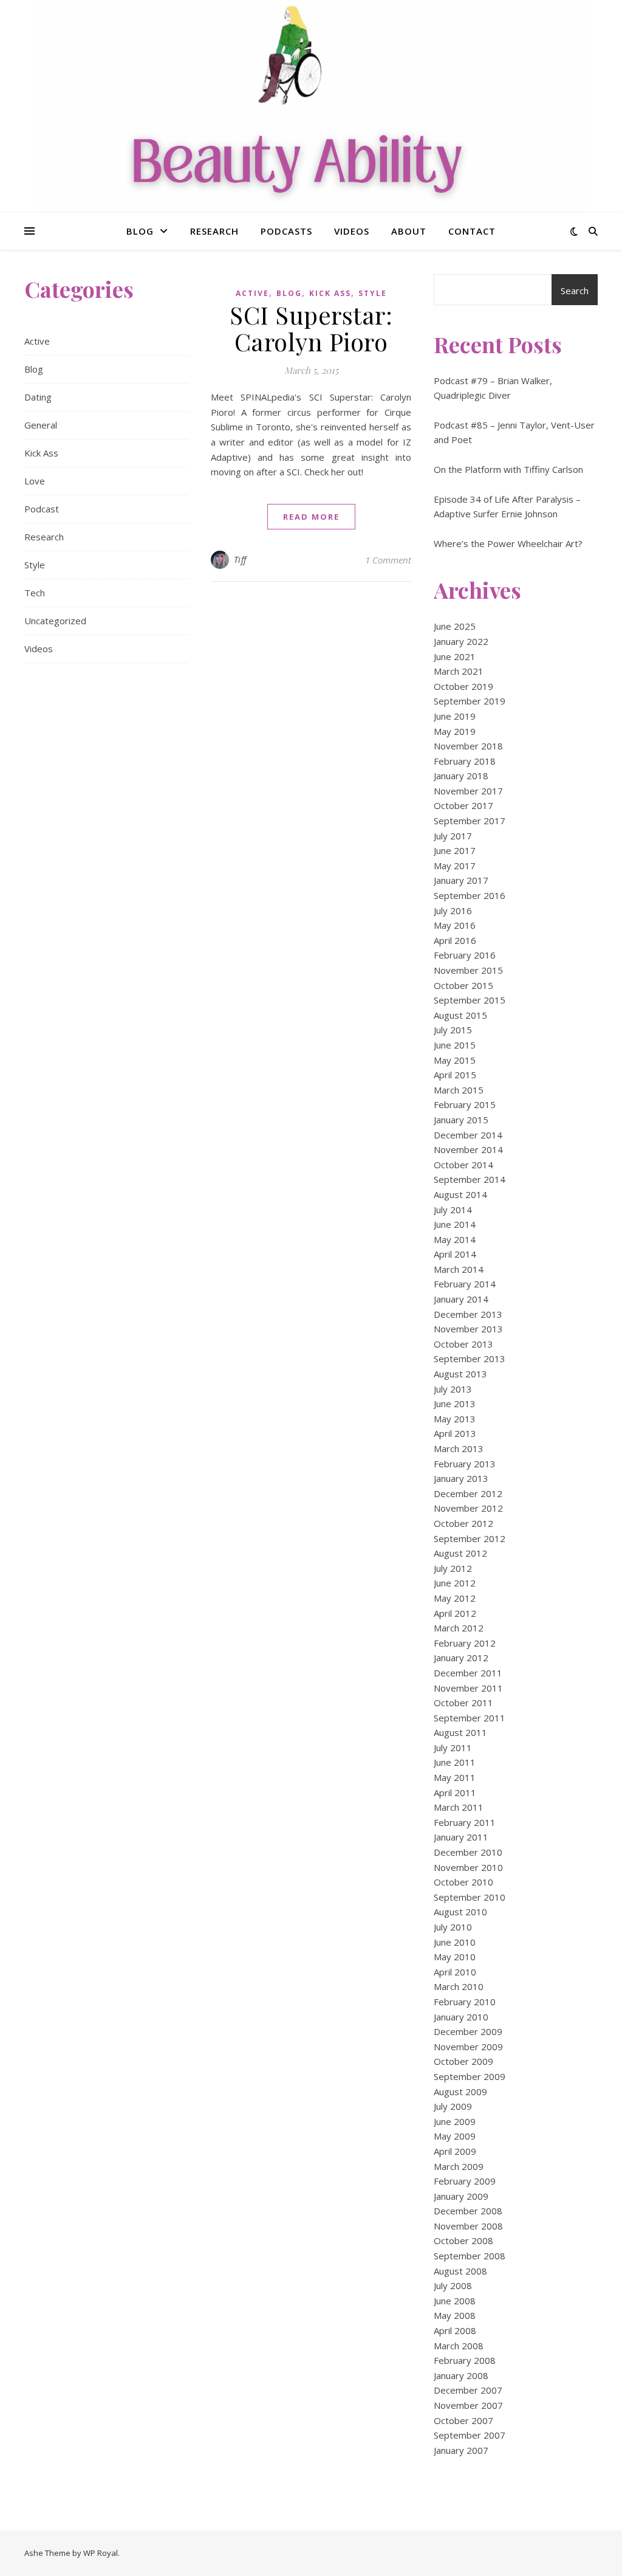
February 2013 (465, 1464)
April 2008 (455, 2330)
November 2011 (468, 1688)
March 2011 (459, 1807)
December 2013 (468, 1314)
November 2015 (468, 970)
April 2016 (455, 940)
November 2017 (468, 791)
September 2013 (470, 1359)
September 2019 (470, 701)
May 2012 (455, 1598)
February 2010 (465, 2002)
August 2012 (460, 1553)
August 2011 (460, 1732)
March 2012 (459, 1628)
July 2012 (453, 1568)
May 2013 (455, 1419)
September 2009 (470, 2076)
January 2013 (461, 1478)
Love (35, 481)
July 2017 (453, 836)
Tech (35, 593)
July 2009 (453, 2106)
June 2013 (455, 1403)
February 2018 (465, 761)
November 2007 (468, 2405)
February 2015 (465, 1104)
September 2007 (470, 2435)
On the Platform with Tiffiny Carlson (508, 469)
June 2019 (455, 716)
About (409, 231)
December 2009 (468, 2031)
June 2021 (455, 656)
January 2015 (461, 1120)
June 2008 (455, 2301)
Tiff (240, 560)
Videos (352, 231)
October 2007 (463, 2420)
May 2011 (455, 1777)
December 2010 (468, 1852)
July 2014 (453, 1210)
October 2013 (463, 1344)
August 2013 (460, 1374)
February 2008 (465, 2360)
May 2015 (455, 1060)
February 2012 (465, 1643)
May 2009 (455, 2136)
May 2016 (455, 925)
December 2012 (468, 1493)
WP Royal (101, 2553)
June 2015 (455, 1045)
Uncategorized (55, 621)
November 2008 (468, 2226)
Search (575, 291)
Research (214, 231)
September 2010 (470, 1897)
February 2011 (465, 1822)
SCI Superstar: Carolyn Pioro (311, 328)
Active (37, 341)
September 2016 (470, 895)
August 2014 (460, 1194)
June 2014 (455, 1224)
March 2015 (459, 1090)
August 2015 (460, 1015)
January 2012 (461, 1658)
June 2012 (455, 1583)
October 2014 (463, 1165)
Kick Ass (41, 453)
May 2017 (455, 866)
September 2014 (470, 1179)
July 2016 (453, 911)
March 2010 (459, 1986)
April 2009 (455, 2151)
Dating (38, 397)
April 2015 (455, 1075)
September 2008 (470, 2256)
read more (311, 517)
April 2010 (455, 1972)
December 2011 (468, 1673)
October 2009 (463, 2061)
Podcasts (286, 231)
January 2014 (461, 1299)
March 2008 (459, 2346)
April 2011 (455, 1793)
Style (35, 565)
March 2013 (459, 1448)
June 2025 (455, 626)
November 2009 (468, 2047)
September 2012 (470, 1538)
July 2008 (453, 2285)
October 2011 (463, 1703)
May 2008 (455, 2315)
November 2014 (468, 1149)
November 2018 (468, 746)
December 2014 (468, 1135)
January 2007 (461, 2450)
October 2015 (463, 985)
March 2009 (459, 2166)
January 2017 (461, 880)
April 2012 (455, 1613)
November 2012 (468, 1508)
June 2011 (455, 1762)
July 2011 (453, 1748)
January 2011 (461, 1837)
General (41, 425)
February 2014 (465, 1284)
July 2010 (453, 1927)
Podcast (42, 509)
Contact (472, 231)
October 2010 (463, 1882)
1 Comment (388, 560)
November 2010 (468, 1867)
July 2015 (453, 1030)
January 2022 (461, 641)
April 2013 (455, 1433)
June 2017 (455, 850)
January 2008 (461, 2375)
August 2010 (460, 1912)
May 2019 (455, 731)
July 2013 (453, 1389)
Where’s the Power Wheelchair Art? (508, 543)
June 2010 (455, 1942)
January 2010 (461, 2017)
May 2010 (455, 1957)
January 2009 (461, 2196)
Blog (140, 231)
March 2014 (459, 1269)
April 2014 (455, 1254)
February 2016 (465, 955)
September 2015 (470, 1000)
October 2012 (463, 1523)
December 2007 (468, 2390)
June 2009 (455, 2121)
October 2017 (463, 805)
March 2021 (459, 671)
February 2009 (465, 2181)
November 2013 (468, 1329)
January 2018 (461, 776)
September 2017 (470, 821)
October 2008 (463, 2240)
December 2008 (468, 2211)
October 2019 (463, 686)
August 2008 (460, 2271)
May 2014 (455, 1239)
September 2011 (470, 1718)
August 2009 (460, 2092)
